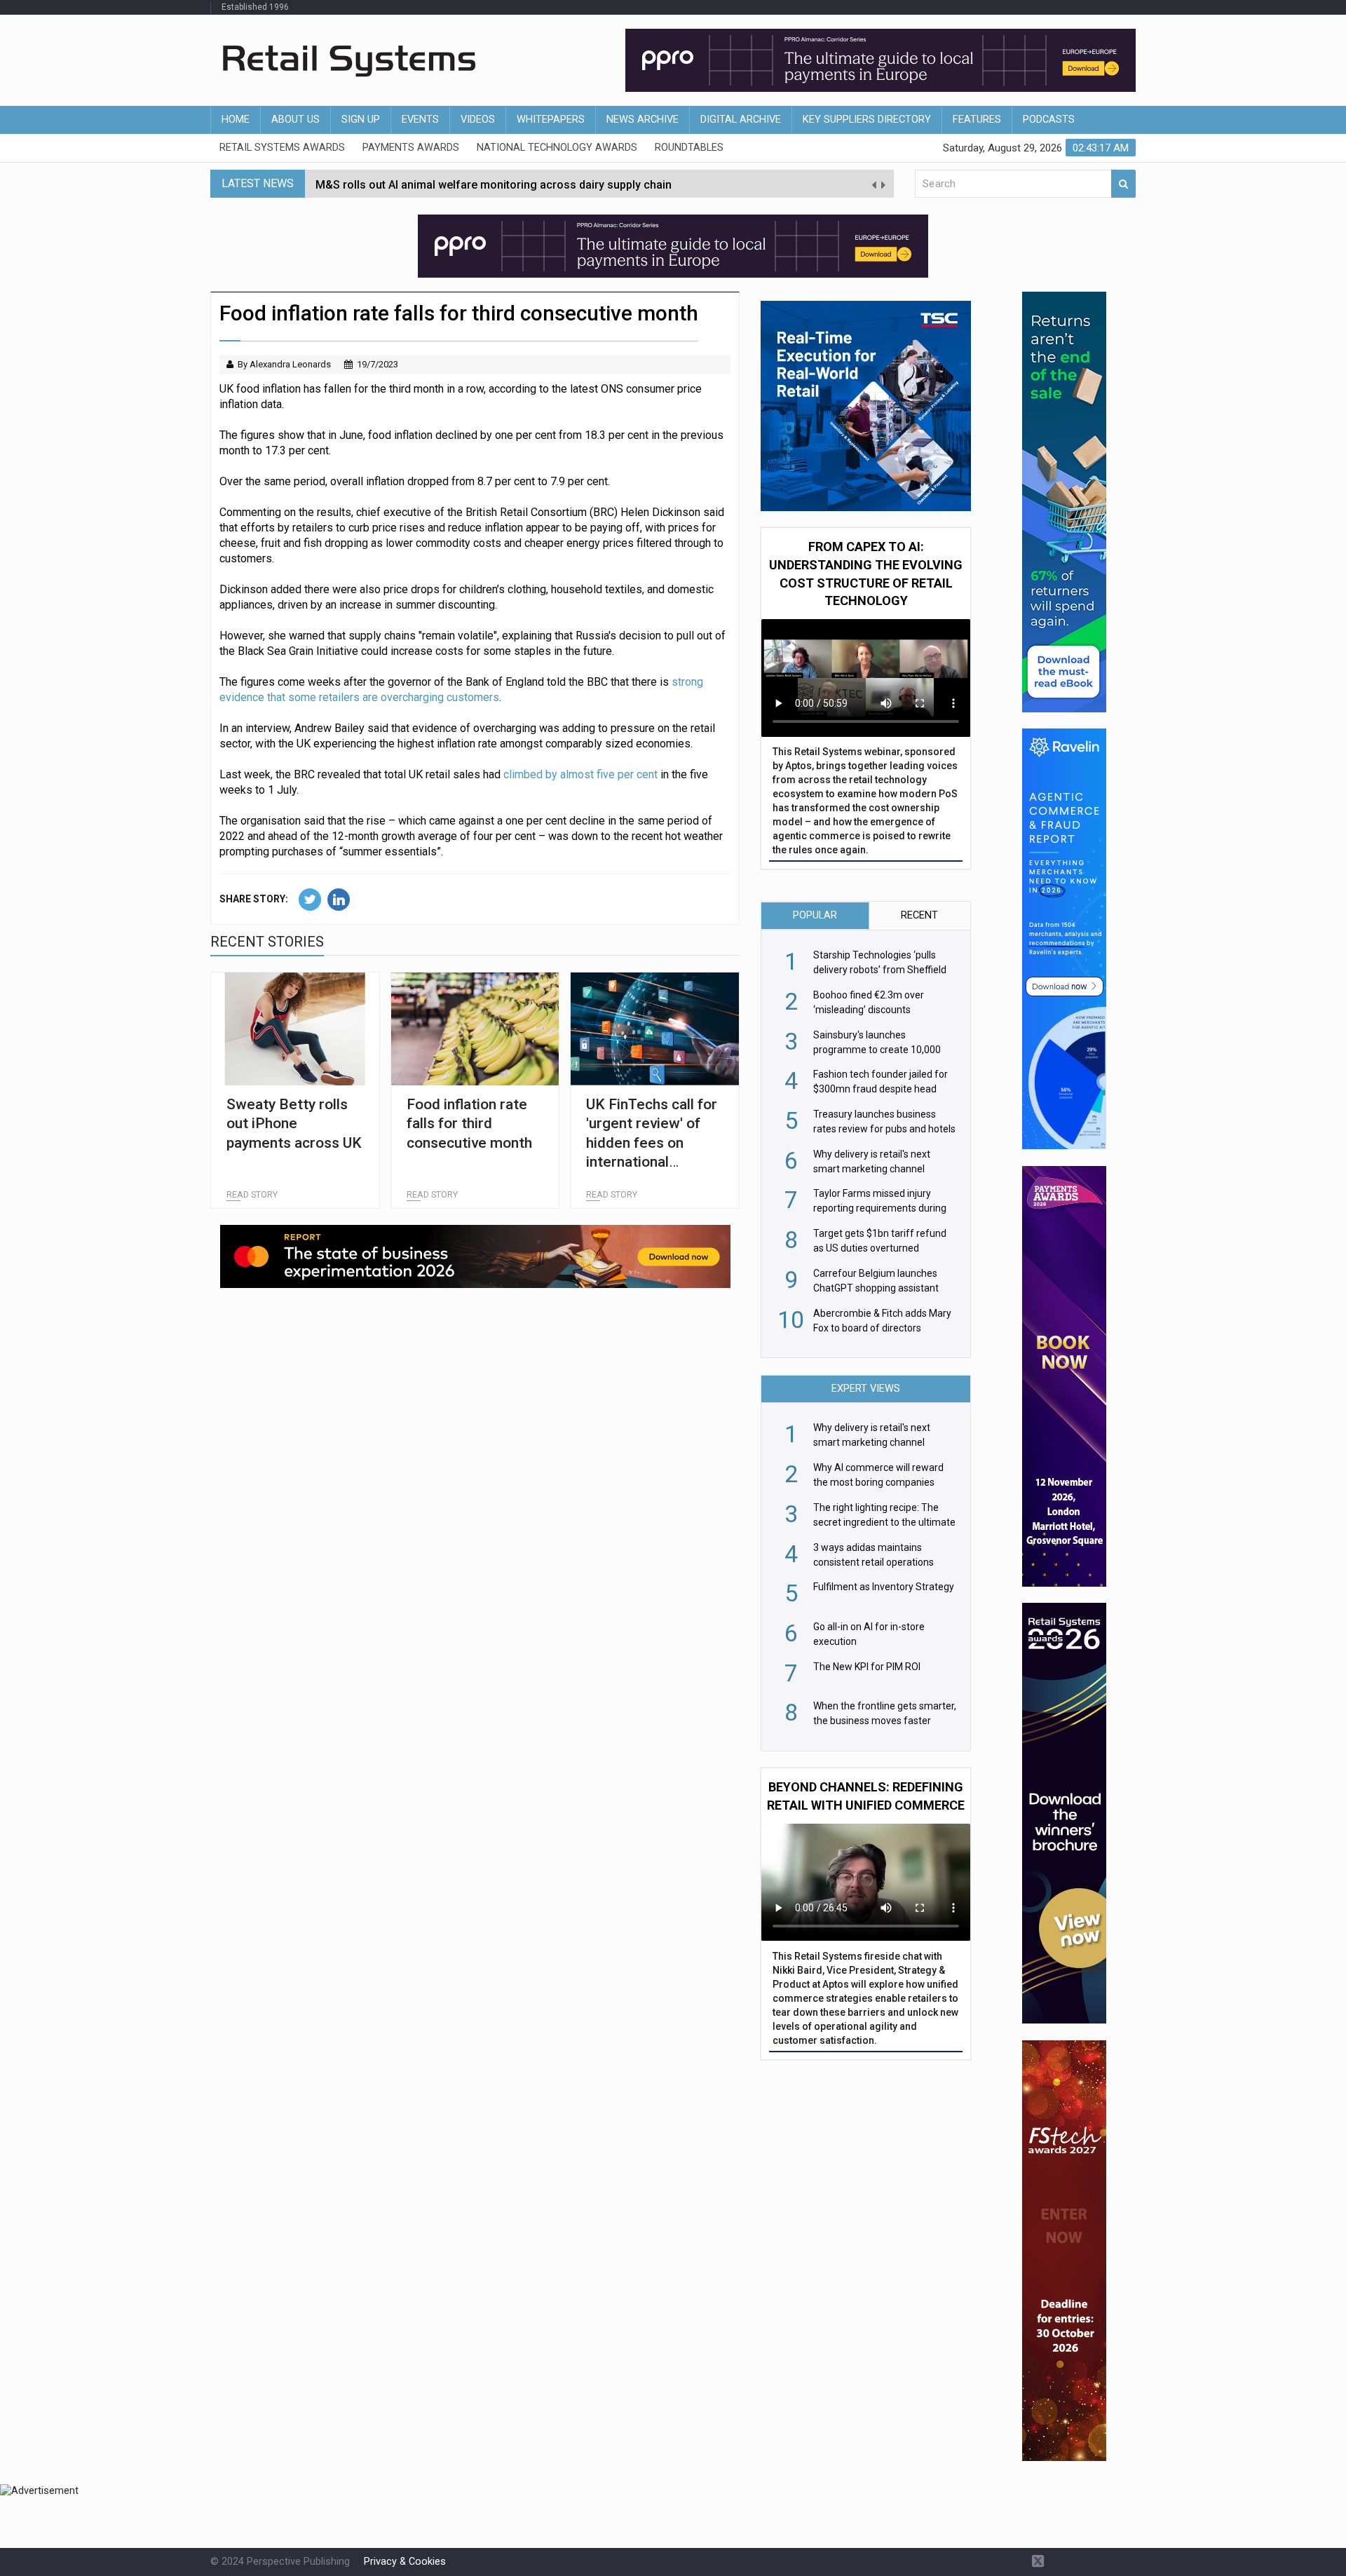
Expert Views (866, 1389)
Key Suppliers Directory (867, 120)
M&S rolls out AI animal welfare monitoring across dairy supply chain (494, 183)
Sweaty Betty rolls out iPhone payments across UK (294, 1124)
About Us (295, 120)
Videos (478, 120)
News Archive (643, 120)
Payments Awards (411, 148)
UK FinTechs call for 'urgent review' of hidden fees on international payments (652, 1143)
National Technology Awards (557, 148)
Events (420, 120)
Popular (815, 915)
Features (977, 120)
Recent (919, 915)
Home (236, 120)
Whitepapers (551, 120)
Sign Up (361, 120)
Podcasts (1049, 120)
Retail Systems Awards (282, 148)
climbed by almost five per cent (580, 774)
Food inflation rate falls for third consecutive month (469, 1124)
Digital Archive (741, 120)
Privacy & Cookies (405, 2562)
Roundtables (689, 148)
